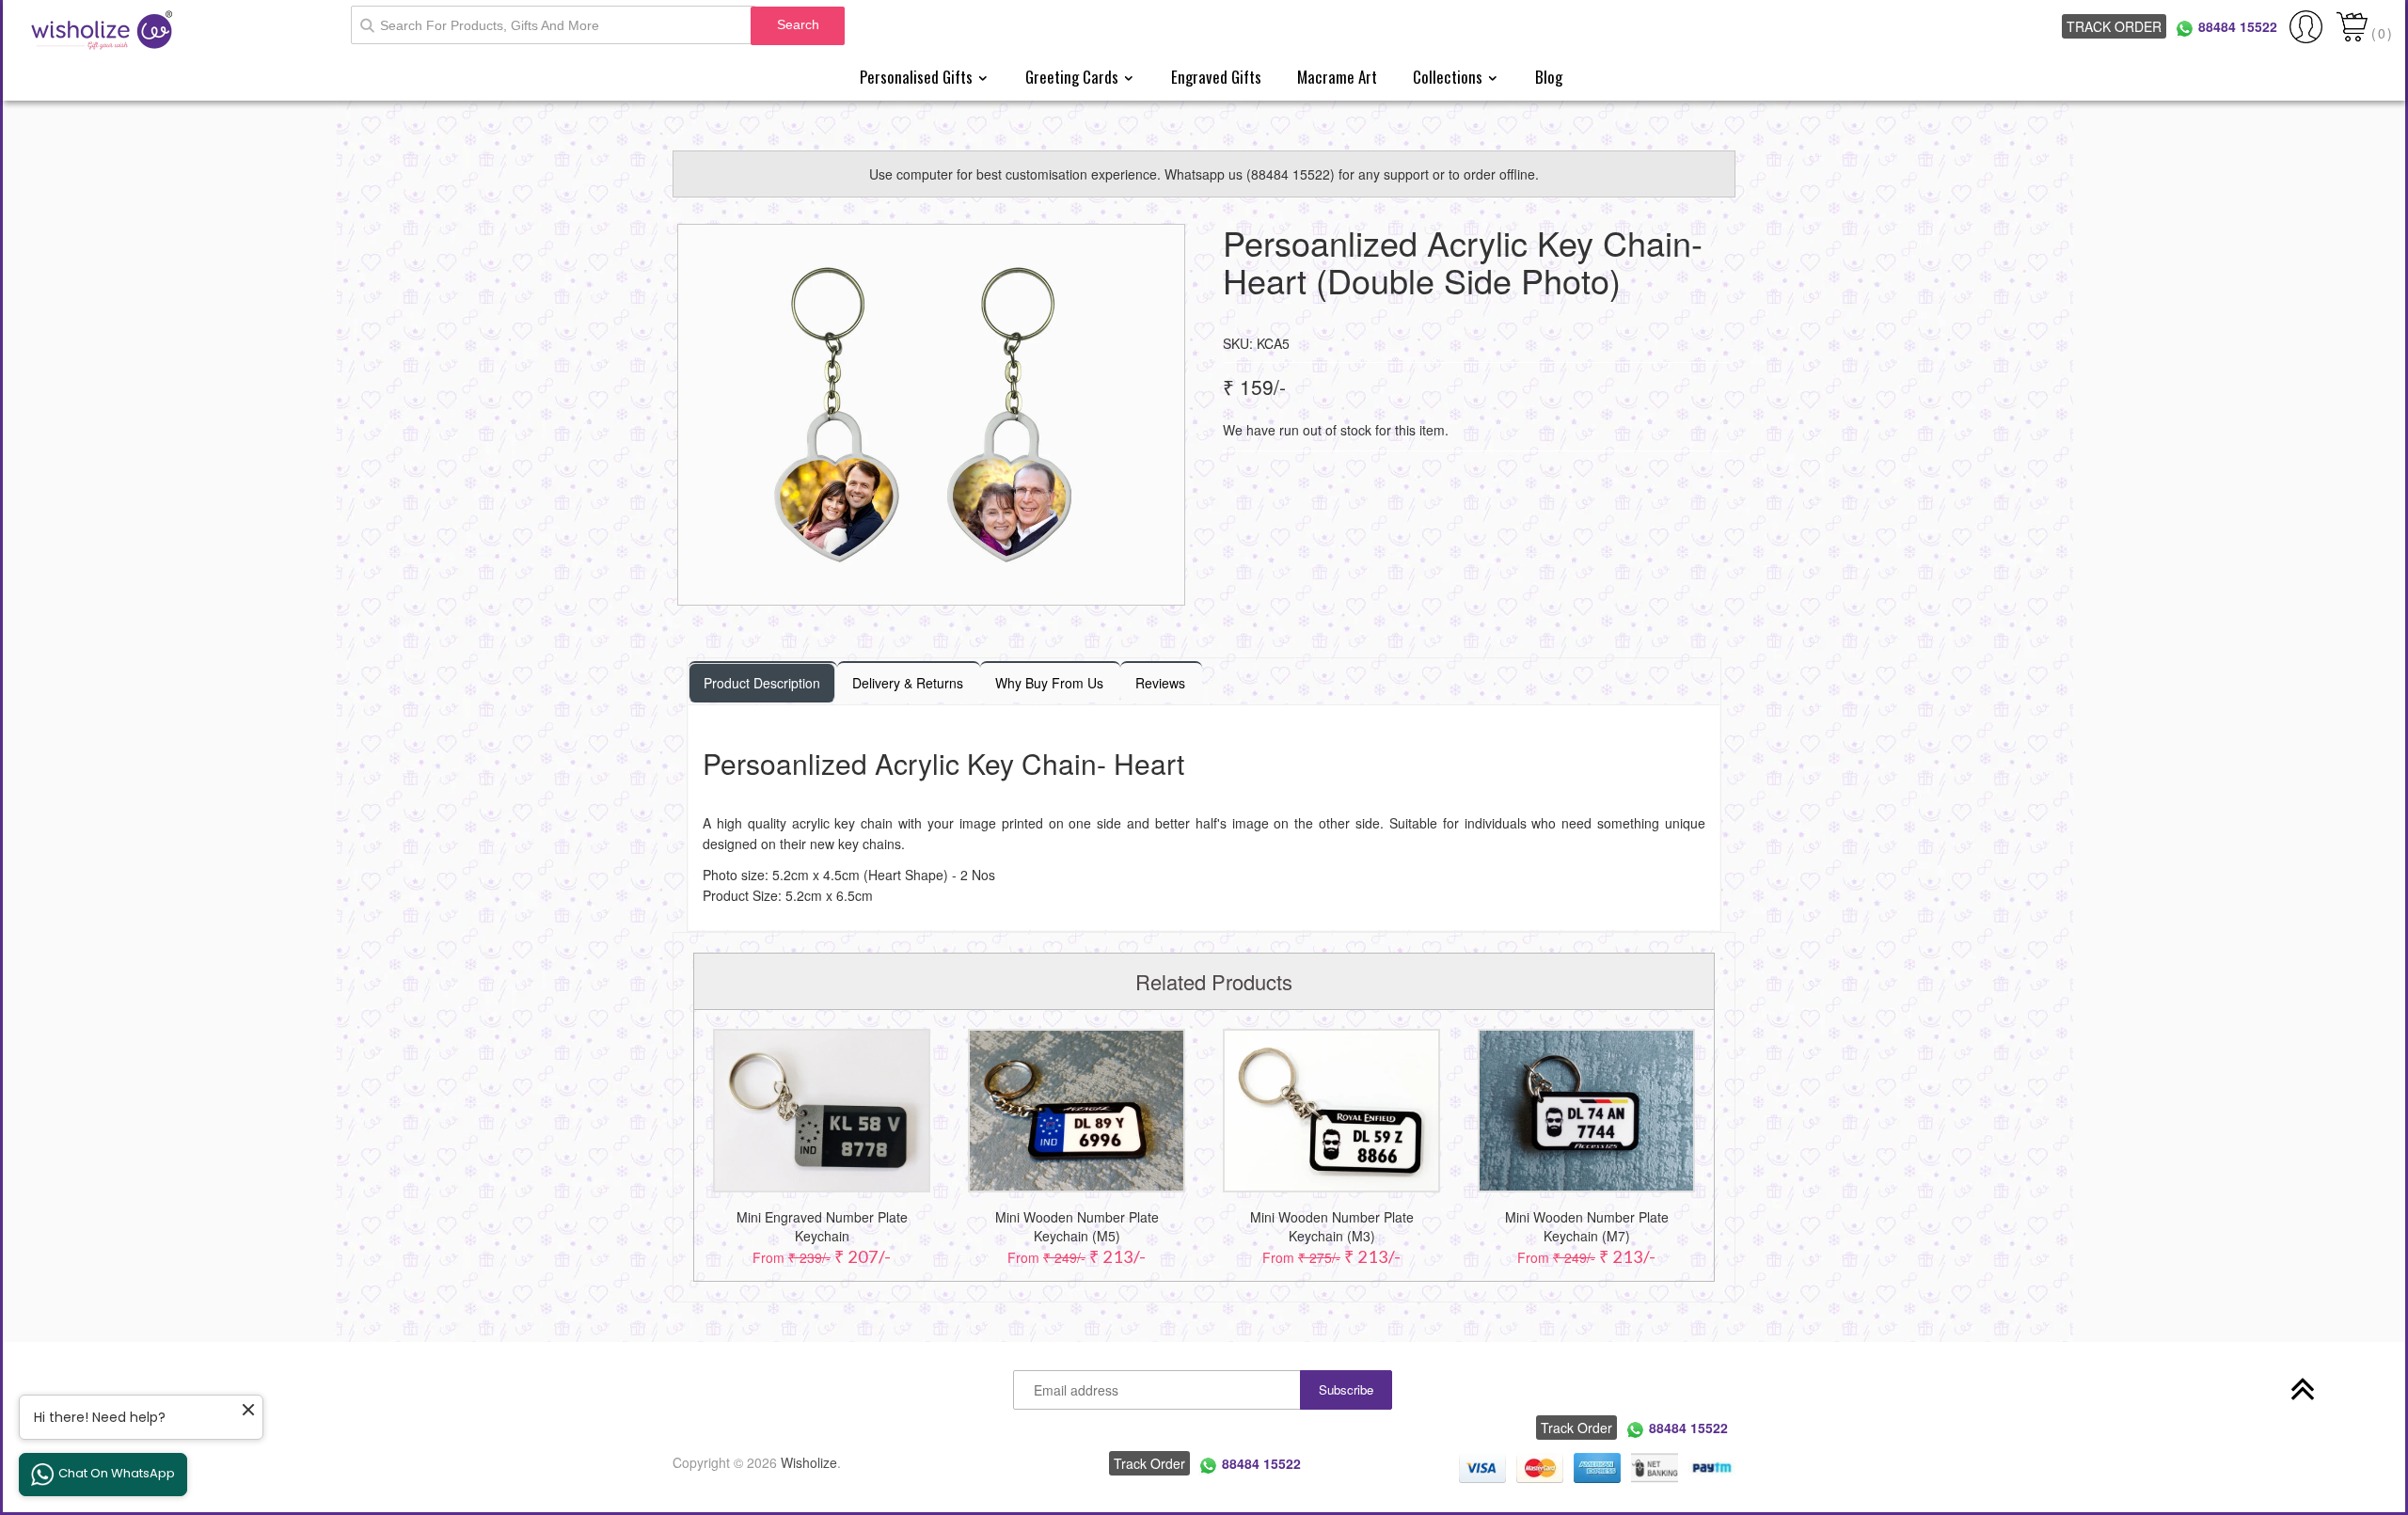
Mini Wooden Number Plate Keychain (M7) (1587, 1226)
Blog (1549, 77)
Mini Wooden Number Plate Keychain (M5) (1077, 1226)
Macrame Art (1337, 77)
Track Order (2114, 26)
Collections (1450, 77)
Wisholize (809, 1462)
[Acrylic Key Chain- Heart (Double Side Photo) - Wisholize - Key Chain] (931, 415)
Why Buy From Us (1049, 683)
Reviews (1160, 683)
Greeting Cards (1074, 77)
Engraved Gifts (1216, 77)
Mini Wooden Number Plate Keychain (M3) (1332, 1226)
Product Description (762, 683)
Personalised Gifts (918, 77)
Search (798, 24)
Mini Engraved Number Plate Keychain (822, 1226)
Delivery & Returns (908, 683)
